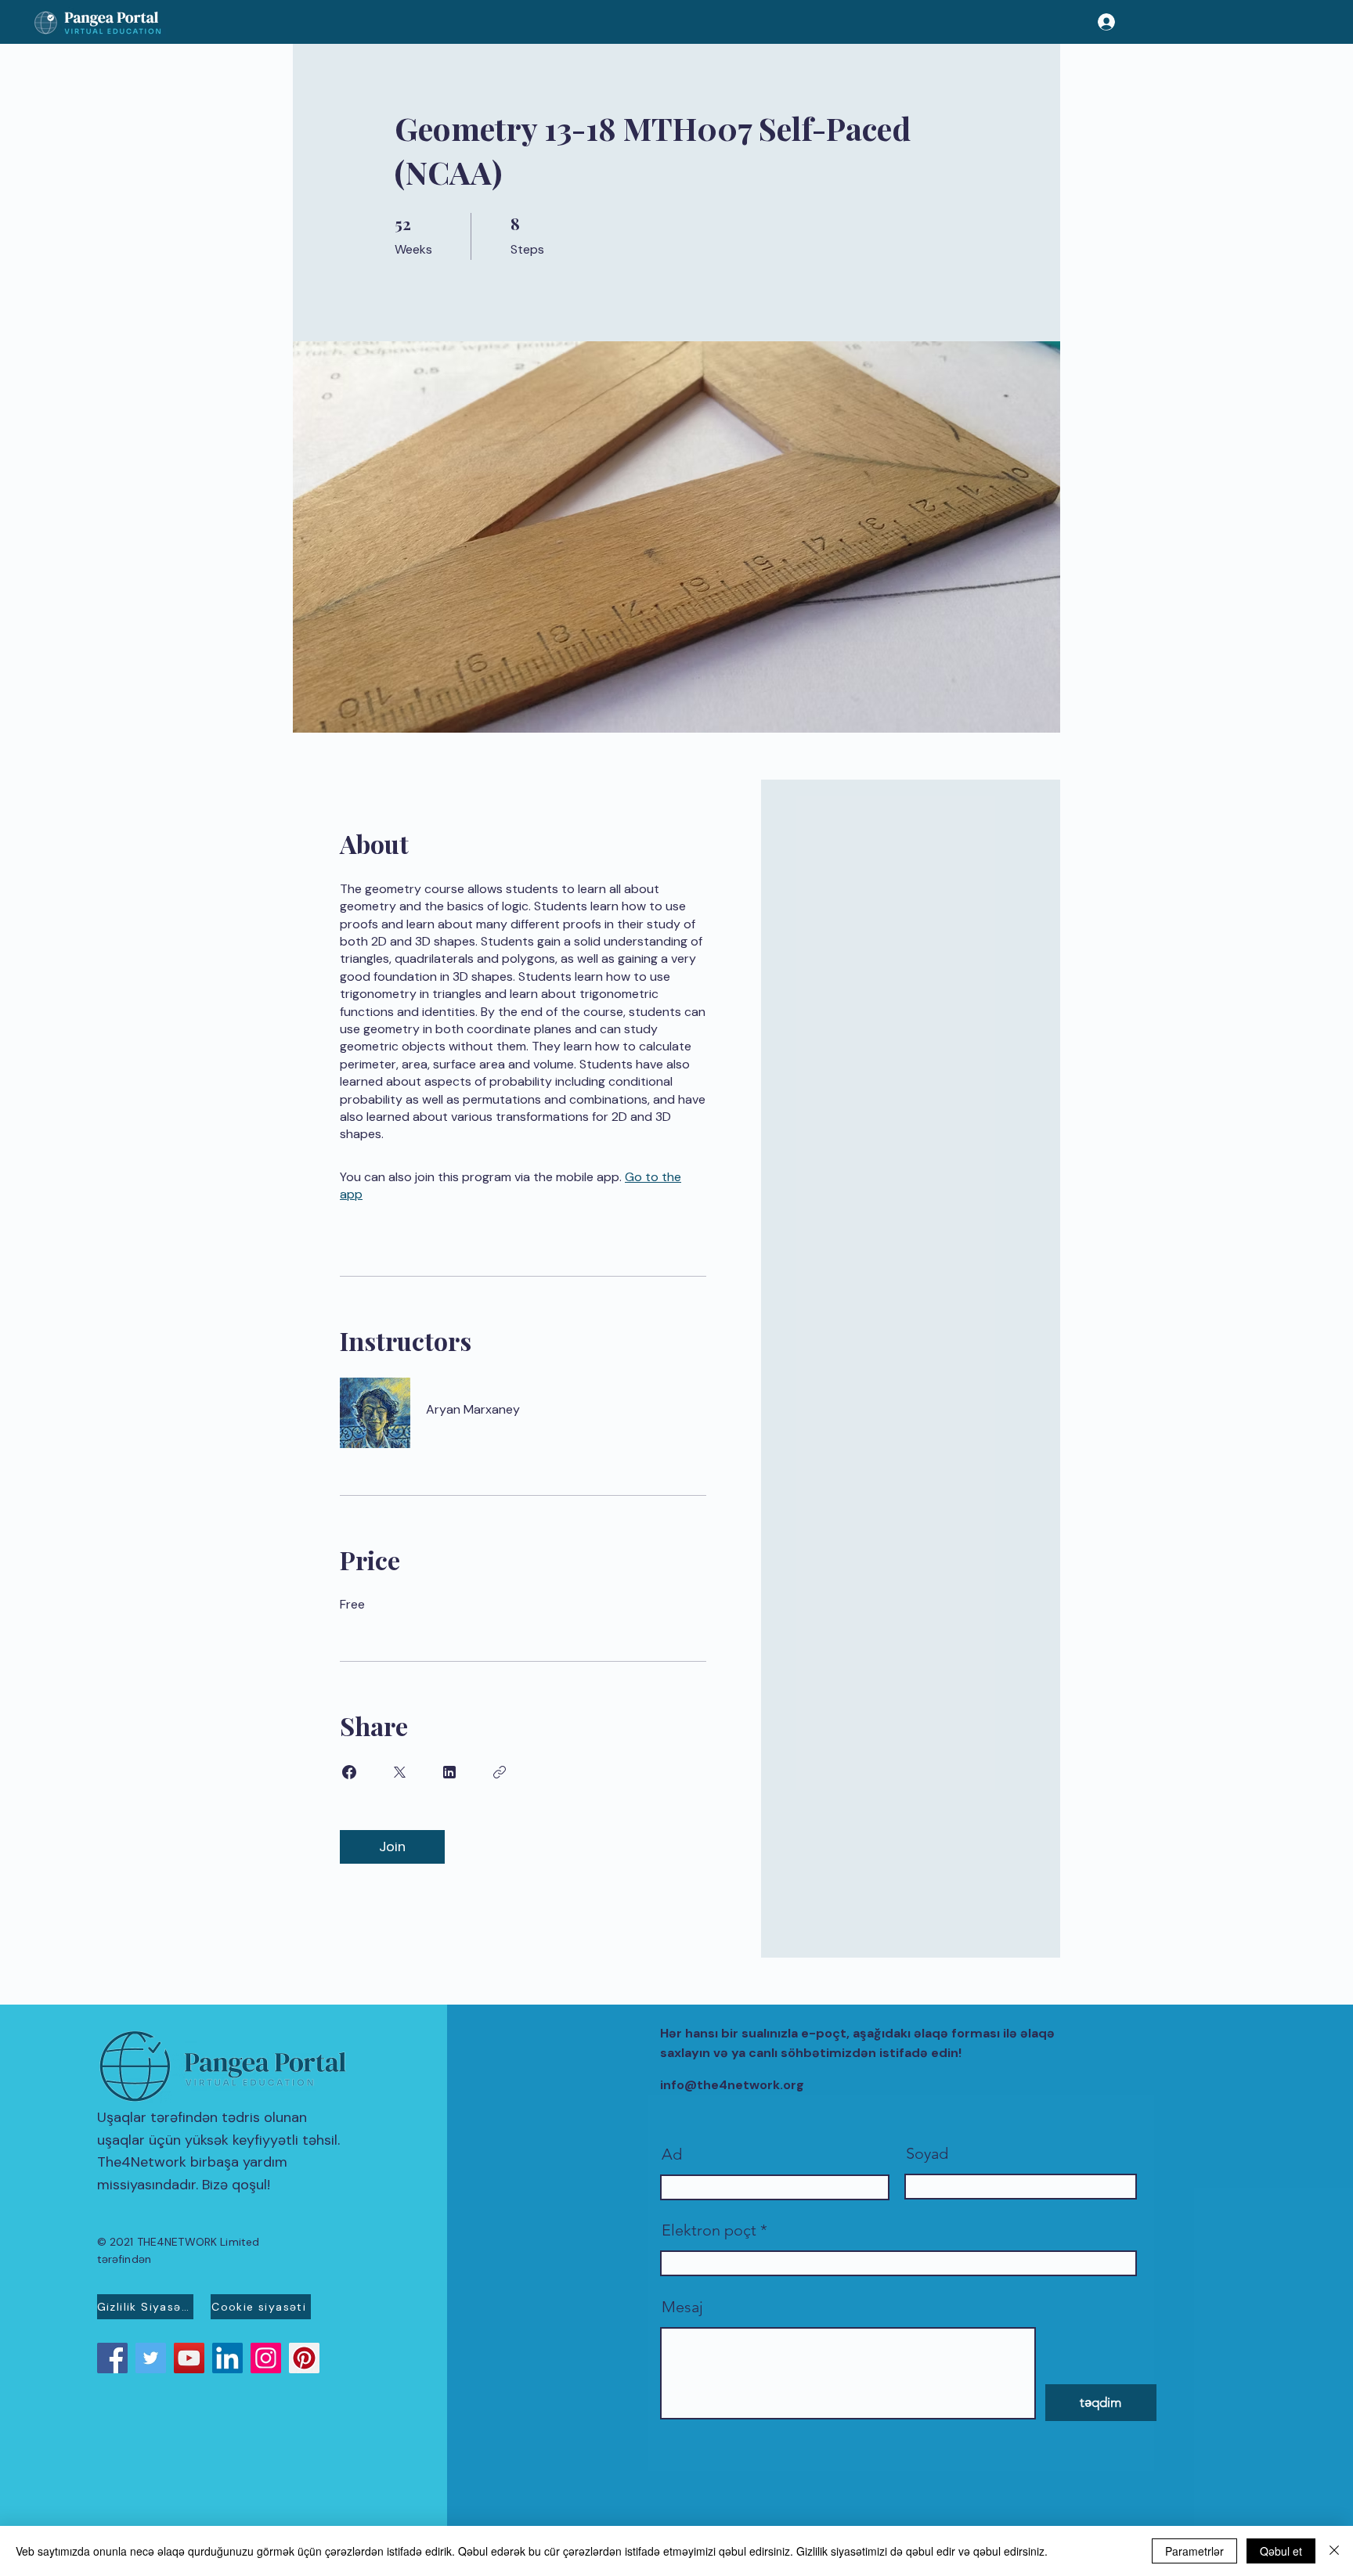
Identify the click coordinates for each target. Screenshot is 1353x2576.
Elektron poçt (709, 2230)
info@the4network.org (732, 2085)
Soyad (927, 2153)
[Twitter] (151, 2358)
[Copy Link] (500, 1772)
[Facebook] (112, 2358)
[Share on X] (399, 1772)
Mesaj (682, 2307)
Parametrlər (1194, 2551)
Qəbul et (1281, 2551)
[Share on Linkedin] (449, 1772)
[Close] (1334, 2551)
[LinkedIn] (227, 2358)
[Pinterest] (304, 2358)
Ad (672, 2154)
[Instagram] (266, 2358)
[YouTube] (189, 2358)
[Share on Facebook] (349, 1772)
